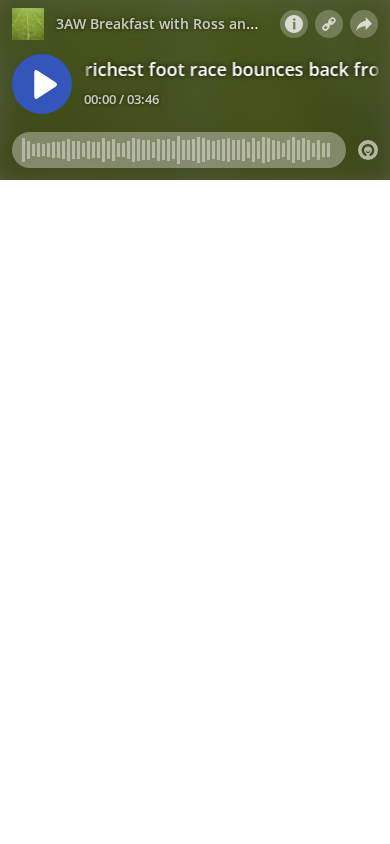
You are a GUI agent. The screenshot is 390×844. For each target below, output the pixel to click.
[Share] (364, 24)
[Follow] (329, 24)
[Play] (42, 84)
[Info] (294, 24)
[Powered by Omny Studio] (368, 150)
